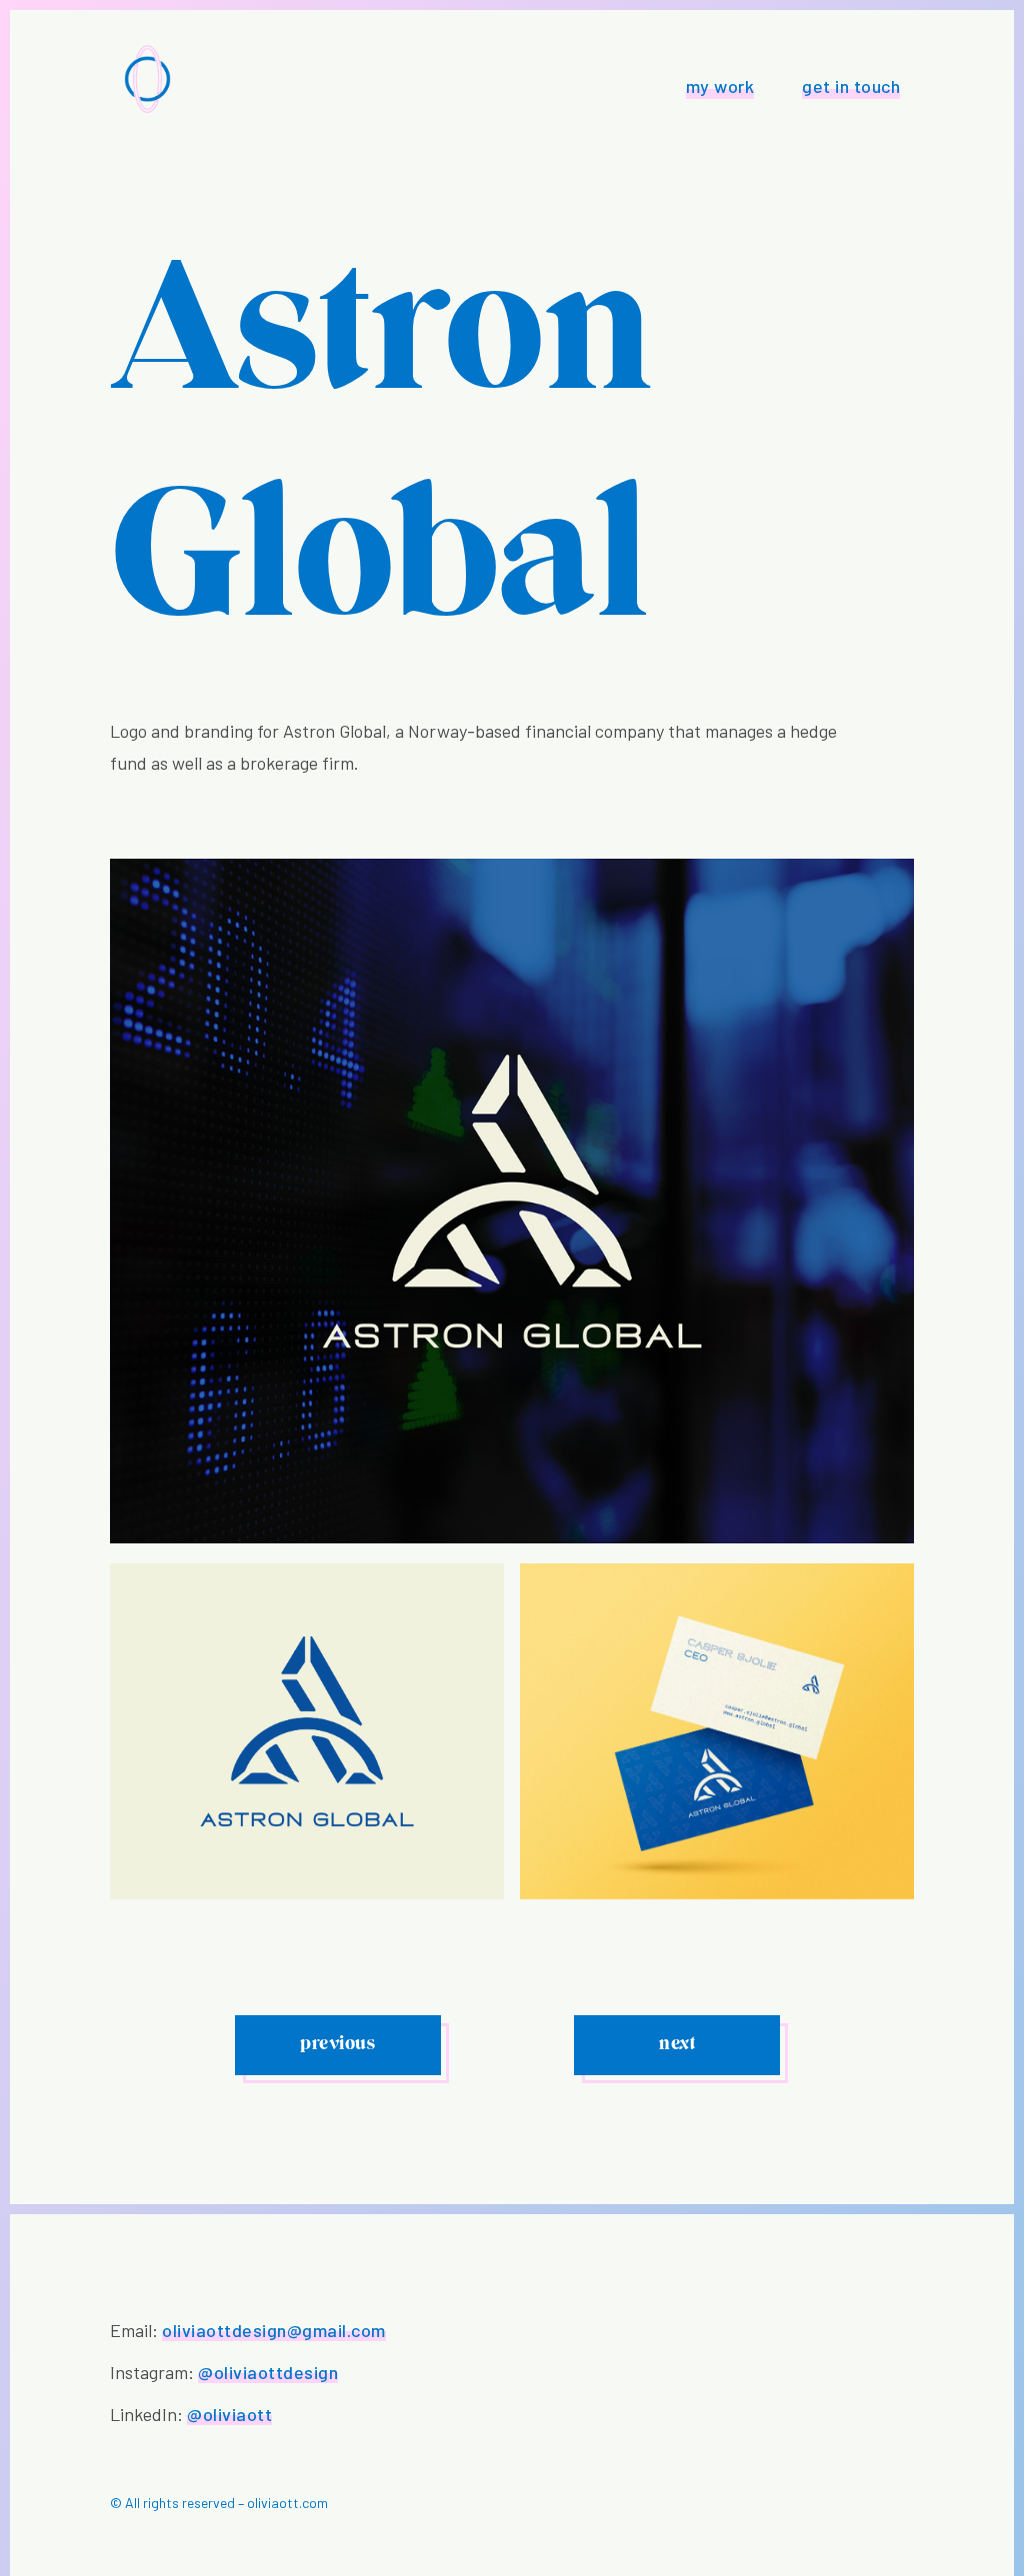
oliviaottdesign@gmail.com (274, 2330)
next (677, 2045)
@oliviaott (229, 2414)
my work (720, 86)
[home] (147, 79)
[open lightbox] (307, 1731)
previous (337, 2045)
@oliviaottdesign (268, 2372)
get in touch (851, 86)
